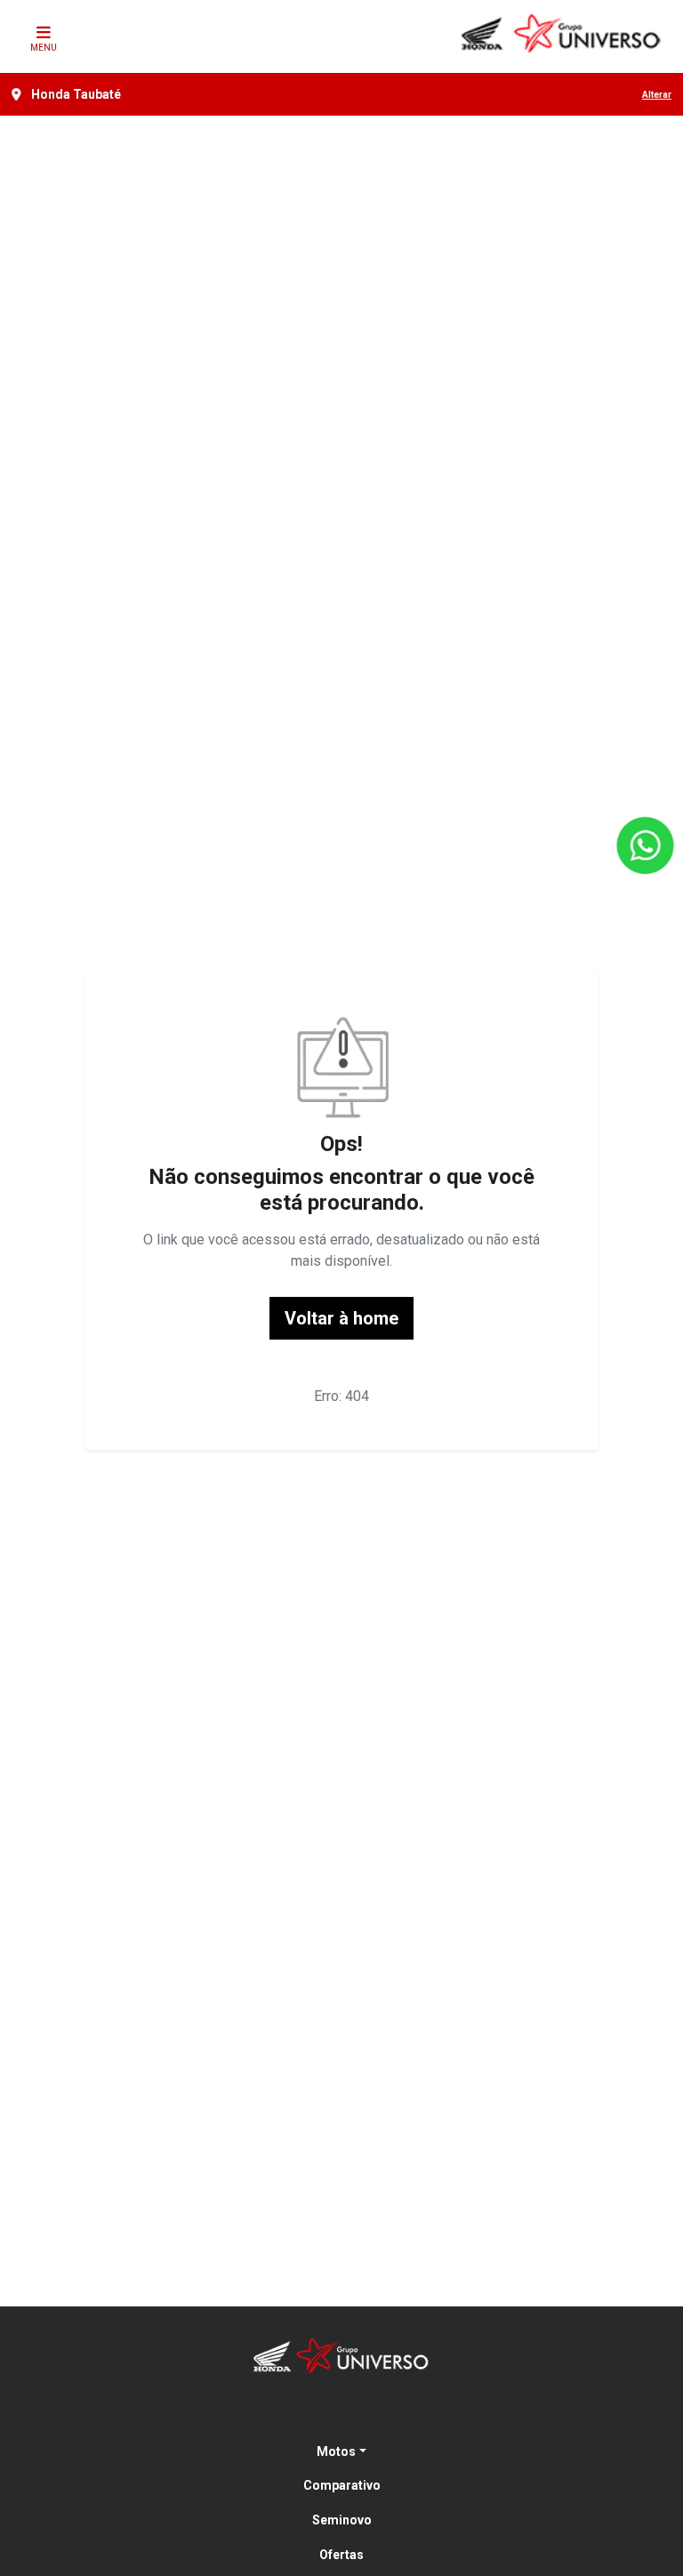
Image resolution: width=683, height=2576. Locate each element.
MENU (44, 48)
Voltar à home (341, 1318)
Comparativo (342, 2485)
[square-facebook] (320, 2413)
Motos (336, 2451)
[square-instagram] (363, 2413)
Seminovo (342, 2520)
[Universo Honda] (562, 33)
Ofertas (341, 2555)
